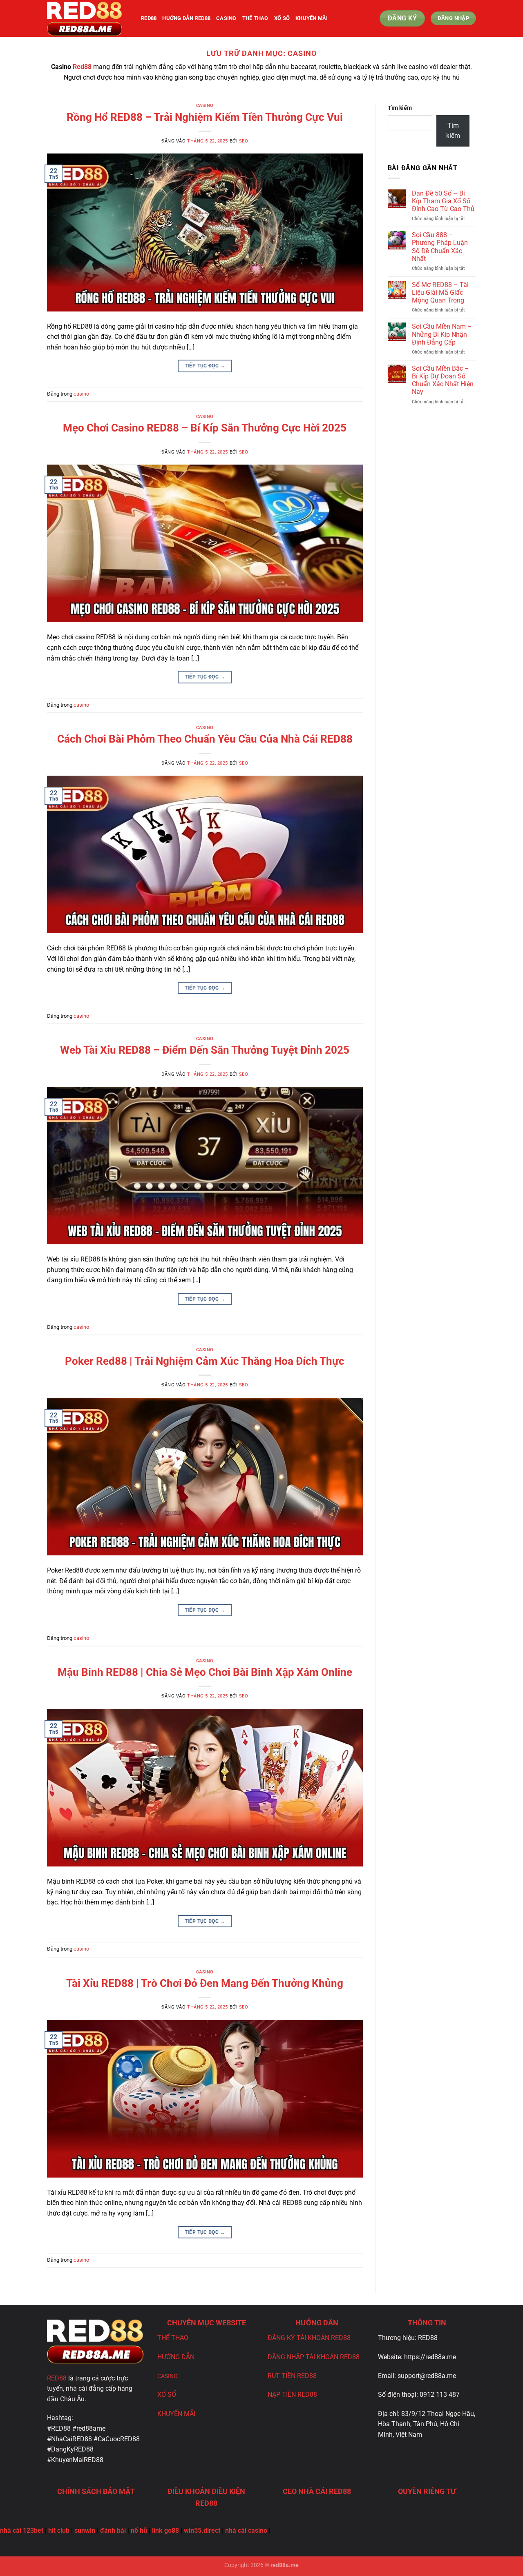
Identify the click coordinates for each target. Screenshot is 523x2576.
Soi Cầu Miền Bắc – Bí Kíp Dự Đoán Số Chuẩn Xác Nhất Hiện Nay (443, 380)
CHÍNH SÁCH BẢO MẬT (96, 2491)
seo (244, 141)
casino (226, 18)
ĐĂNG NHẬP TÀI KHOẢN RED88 (314, 2357)
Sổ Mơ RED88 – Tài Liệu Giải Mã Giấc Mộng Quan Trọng (440, 293)
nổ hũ (139, 2530)
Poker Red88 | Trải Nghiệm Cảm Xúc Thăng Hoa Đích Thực (205, 1361)
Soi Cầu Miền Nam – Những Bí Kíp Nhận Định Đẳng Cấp (442, 334)
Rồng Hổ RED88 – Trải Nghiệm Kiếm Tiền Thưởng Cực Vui (205, 117)
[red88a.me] (88, 18)
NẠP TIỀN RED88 (292, 2395)
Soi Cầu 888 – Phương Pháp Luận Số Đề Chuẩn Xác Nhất (440, 247)
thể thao (255, 18)
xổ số (282, 18)
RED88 (57, 2378)
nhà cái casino (246, 2530)
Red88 (82, 67)
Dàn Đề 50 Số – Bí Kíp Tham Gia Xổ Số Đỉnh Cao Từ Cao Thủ (443, 201)
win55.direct (202, 2530)
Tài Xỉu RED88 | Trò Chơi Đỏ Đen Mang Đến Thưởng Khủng (205, 1983)
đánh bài (113, 2530)
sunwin (85, 2530)
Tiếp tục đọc (205, 366)
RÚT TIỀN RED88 (292, 2376)
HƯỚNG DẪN (176, 2357)
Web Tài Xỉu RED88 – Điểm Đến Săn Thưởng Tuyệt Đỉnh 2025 (205, 1050)
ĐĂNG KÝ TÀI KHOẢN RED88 (309, 2338)
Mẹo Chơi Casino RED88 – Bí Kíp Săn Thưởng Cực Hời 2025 (205, 428)
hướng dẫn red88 (186, 18)
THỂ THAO (173, 2338)
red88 (149, 18)
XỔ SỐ (167, 2395)
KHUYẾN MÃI (312, 18)
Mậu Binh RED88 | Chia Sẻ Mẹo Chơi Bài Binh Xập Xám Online (205, 1672)
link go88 (165, 2530)
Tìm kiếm (400, 108)
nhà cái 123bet (22, 2530)
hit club (59, 2530)
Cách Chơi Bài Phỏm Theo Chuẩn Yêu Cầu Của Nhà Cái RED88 (205, 739)
